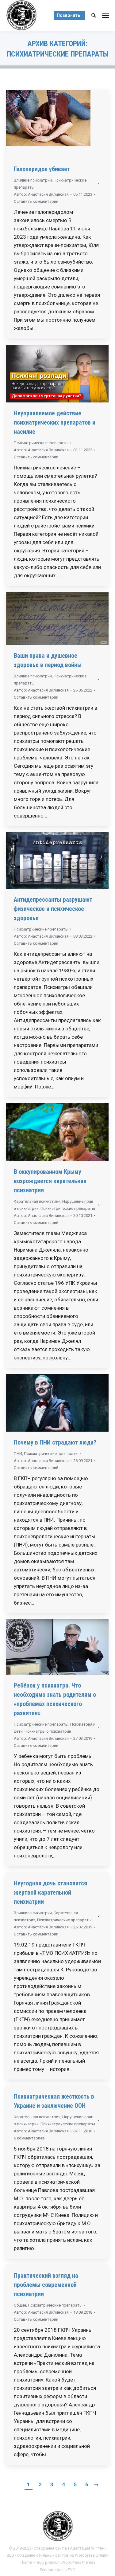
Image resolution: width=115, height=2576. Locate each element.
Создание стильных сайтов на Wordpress (56, 2555)
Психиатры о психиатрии (48, 1731)
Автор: (41, 194)
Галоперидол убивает (42, 169)
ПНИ (18, 1454)
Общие (20, 2305)
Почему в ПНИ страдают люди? (55, 1442)
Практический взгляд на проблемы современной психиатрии (46, 2285)
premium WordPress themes (70, 2562)
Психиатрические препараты (41, 443)
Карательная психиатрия (37, 1201)
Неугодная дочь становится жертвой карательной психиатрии (50, 1892)
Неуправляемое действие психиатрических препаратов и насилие (55, 422)
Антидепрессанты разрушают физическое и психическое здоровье (53, 909)
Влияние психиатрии (33, 180)
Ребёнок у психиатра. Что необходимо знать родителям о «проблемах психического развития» (55, 1699)
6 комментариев (29, 2138)
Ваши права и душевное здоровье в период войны (48, 660)
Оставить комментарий (36, 201)
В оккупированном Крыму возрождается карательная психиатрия (50, 1181)
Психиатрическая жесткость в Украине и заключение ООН (54, 2101)
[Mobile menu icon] (105, 15)
